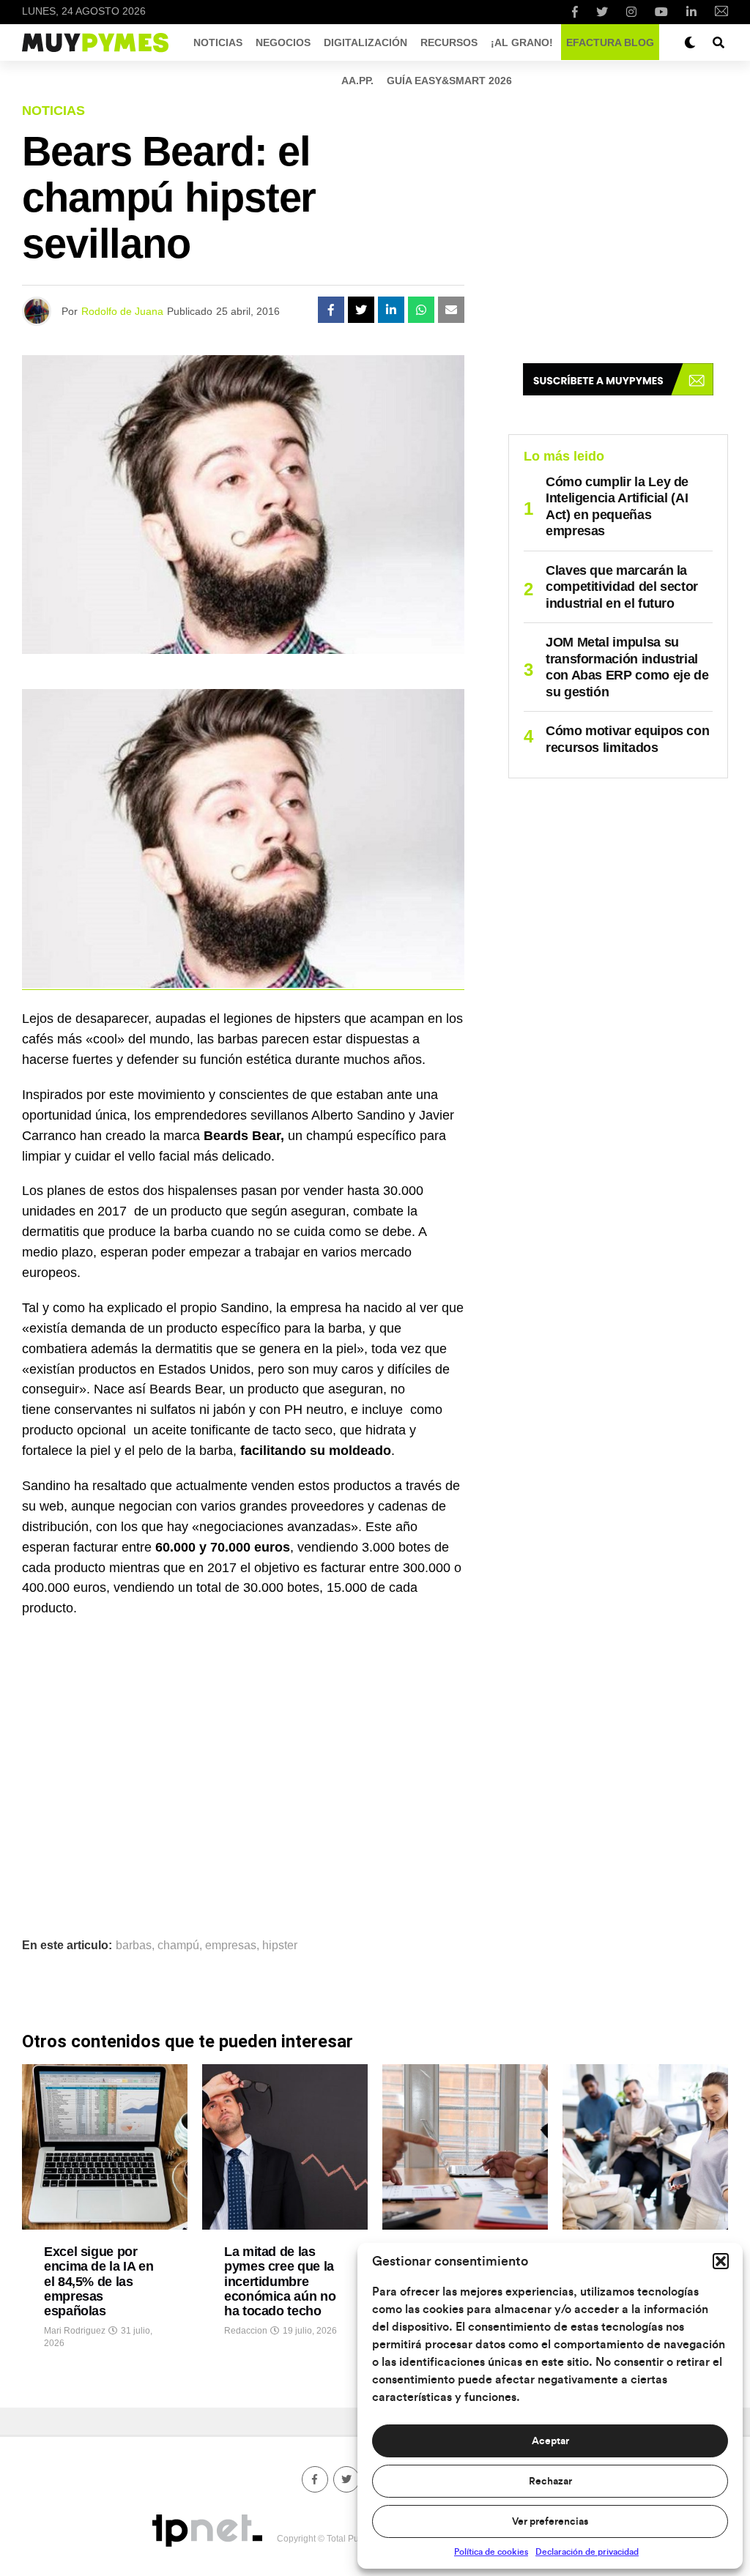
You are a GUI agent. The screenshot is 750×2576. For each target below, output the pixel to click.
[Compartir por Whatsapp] (421, 310)
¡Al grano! (522, 42)
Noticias (218, 42)
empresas (231, 1946)
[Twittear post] (361, 310)
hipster (280, 1946)
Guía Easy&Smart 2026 (449, 81)
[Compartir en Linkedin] (391, 310)
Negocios (283, 42)
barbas (134, 1946)
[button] (721, 2261)
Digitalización (365, 42)
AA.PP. (357, 81)
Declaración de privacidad (587, 2552)
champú (178, 1946)
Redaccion (246, 2331)
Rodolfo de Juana (122, 311)
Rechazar (550, 2482)
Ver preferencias (550, 2522)
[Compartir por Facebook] (331, 310)
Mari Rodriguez (75, 2331)
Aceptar (550, 2441)
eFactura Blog (610, 42)
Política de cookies (491, 2552)
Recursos (449, 42)
